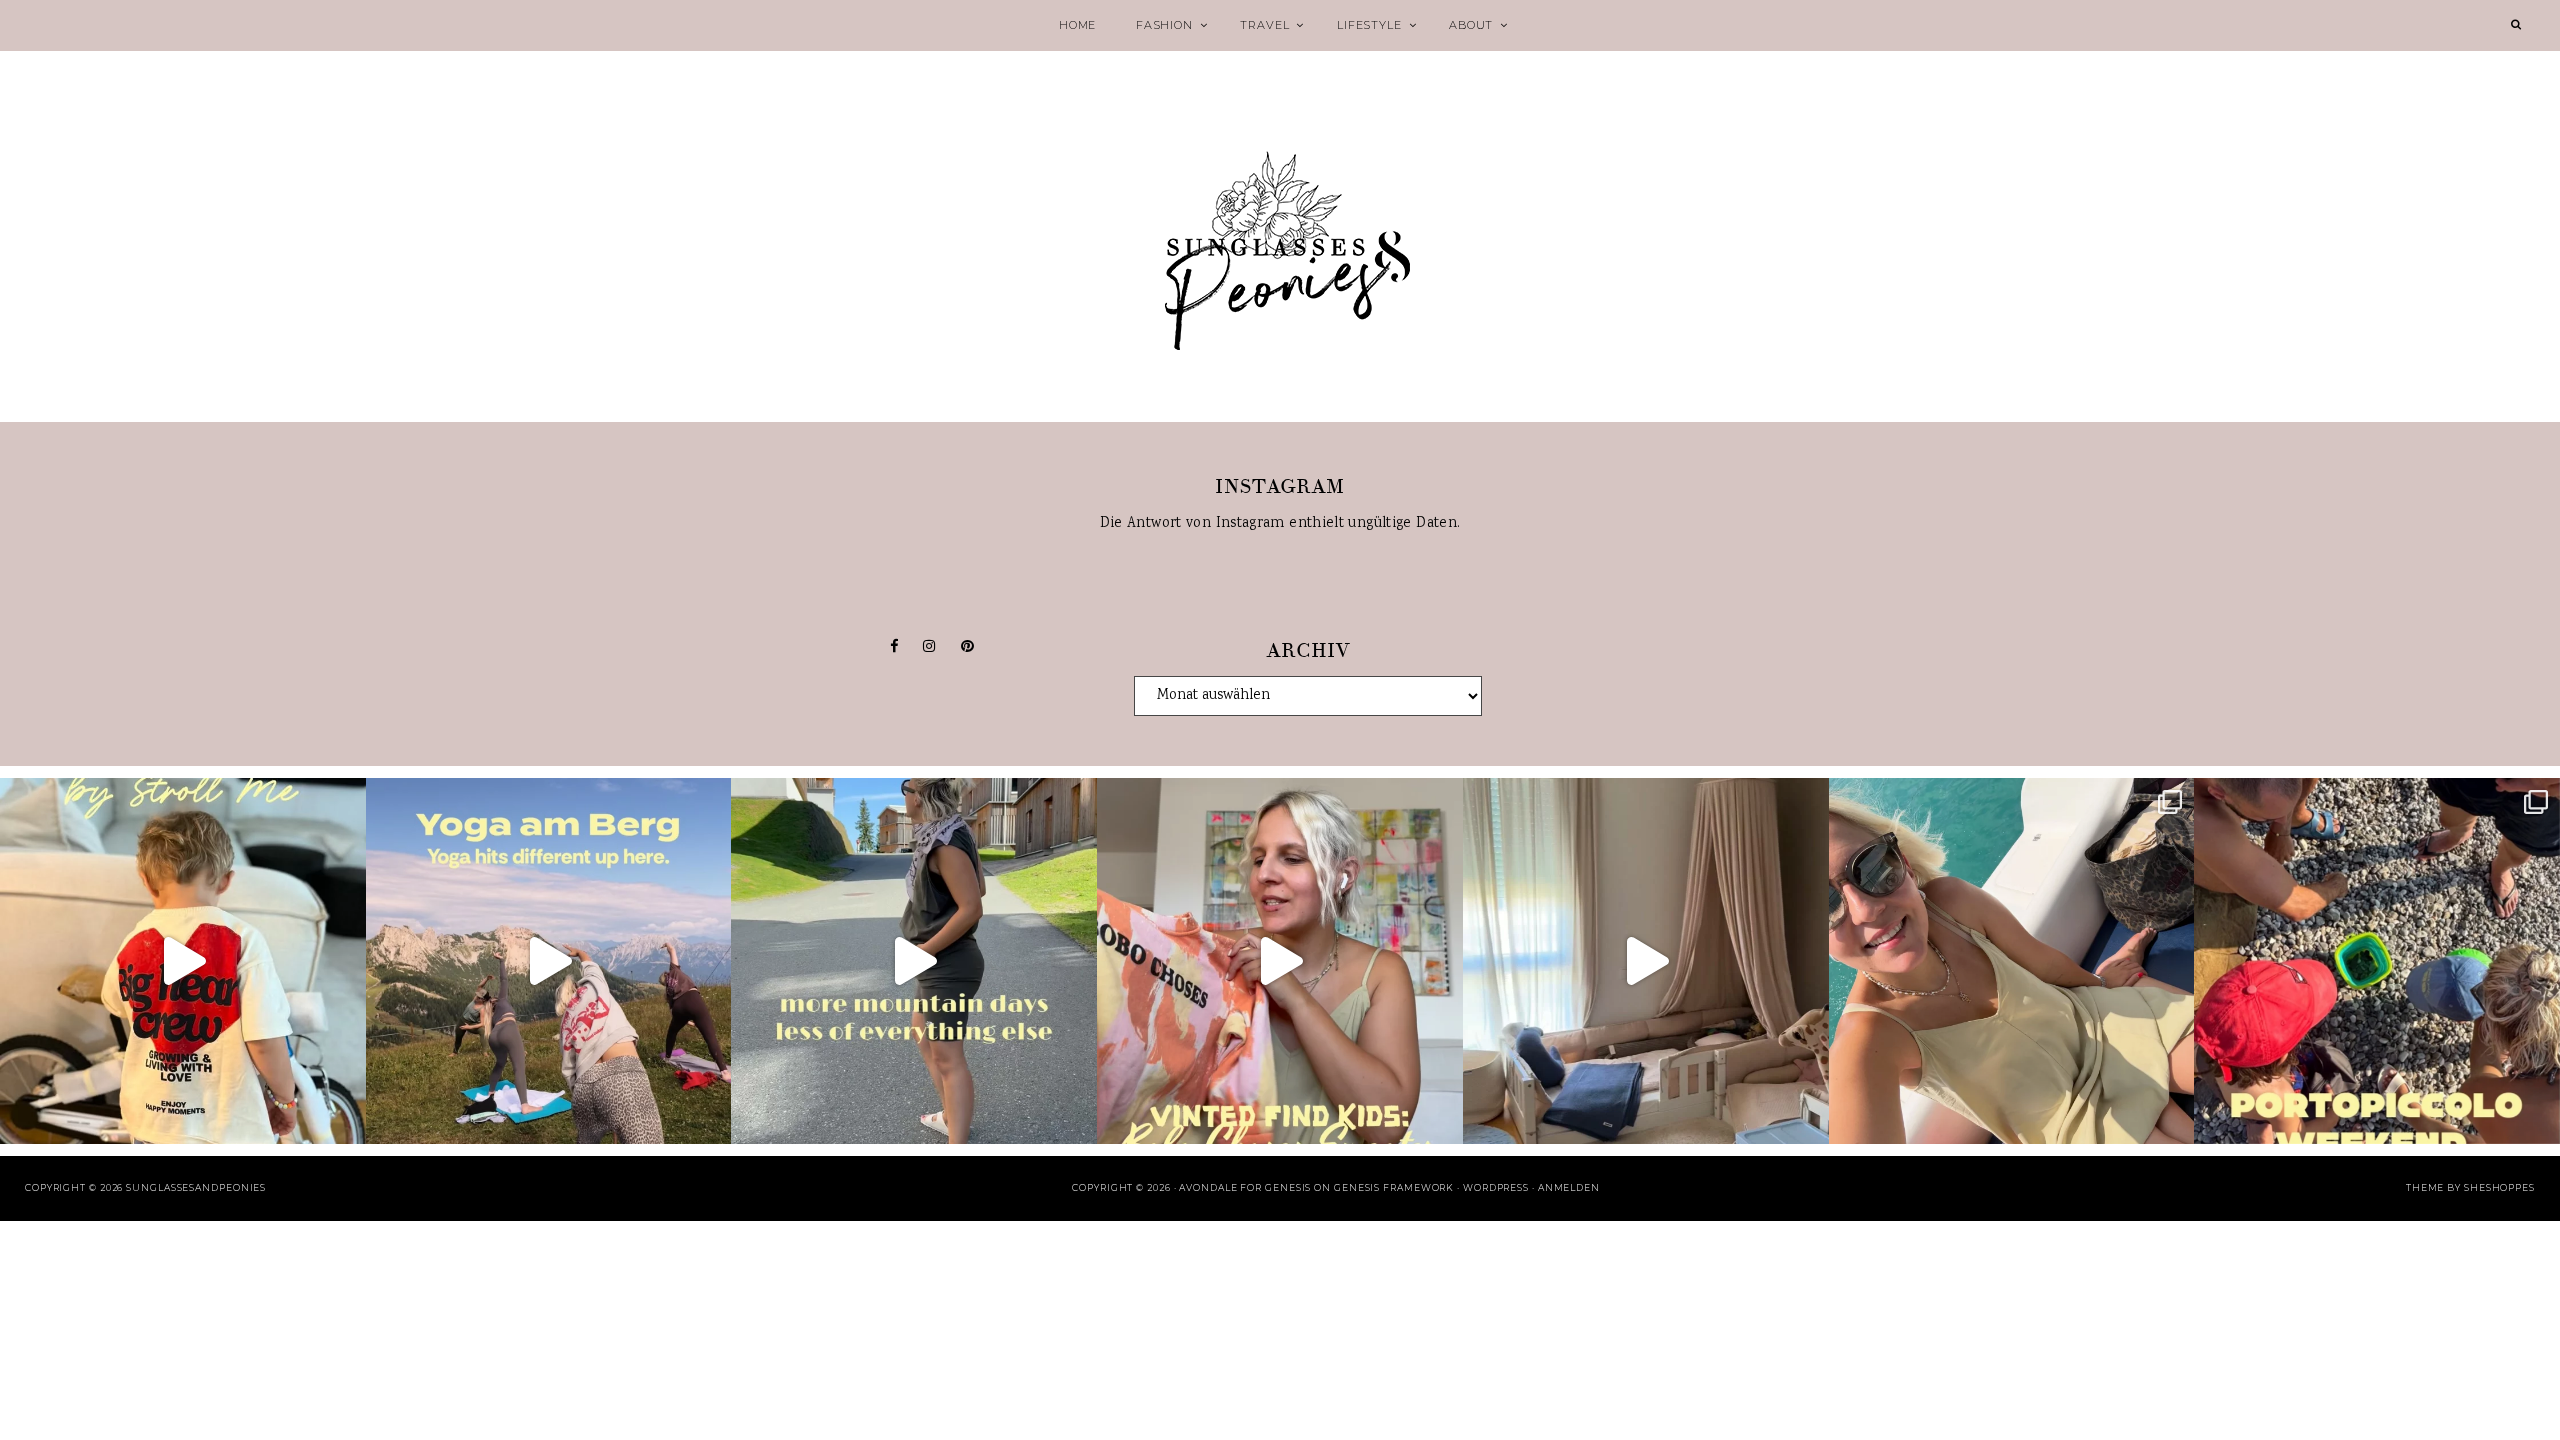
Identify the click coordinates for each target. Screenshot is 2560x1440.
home (1077, 25)
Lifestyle (1369, 25)
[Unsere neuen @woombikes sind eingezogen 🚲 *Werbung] (183, 961)
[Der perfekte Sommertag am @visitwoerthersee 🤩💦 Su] (2012, 961)
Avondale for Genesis (1245, 1187)
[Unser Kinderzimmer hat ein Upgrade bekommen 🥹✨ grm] (1646, 961)
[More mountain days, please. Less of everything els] (914, 961)
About (1471, 25)
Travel (1264, 25)
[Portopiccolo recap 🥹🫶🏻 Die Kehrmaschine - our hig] (2377, 961)
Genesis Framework (1394, 1187)
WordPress (1496, 1187)
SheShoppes (2499, 1187)
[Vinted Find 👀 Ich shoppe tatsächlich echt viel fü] (1280, 961)
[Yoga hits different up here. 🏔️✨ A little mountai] (549, 961)
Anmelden (1569, 1187)
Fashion (1164, 25)
